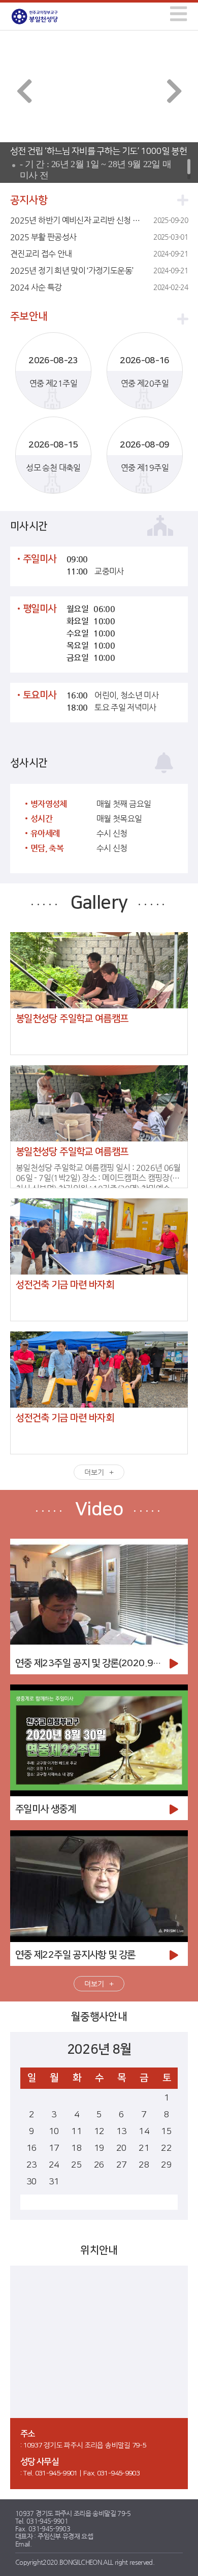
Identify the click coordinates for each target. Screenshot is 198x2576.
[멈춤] (79, 132)
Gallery (99, 903)
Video (99, 1509)
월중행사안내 (99, 2017)
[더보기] (183, 200)
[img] (178, 14)
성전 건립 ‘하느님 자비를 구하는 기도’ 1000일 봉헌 (98, 151)
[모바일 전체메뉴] (177, 12)
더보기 (94, 1472)
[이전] (24, 91)
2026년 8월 (99, 2049)
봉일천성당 (45, 17)
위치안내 (99, 2250)
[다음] (174, 91)
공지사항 (29, 200)
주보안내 (29, 316)
